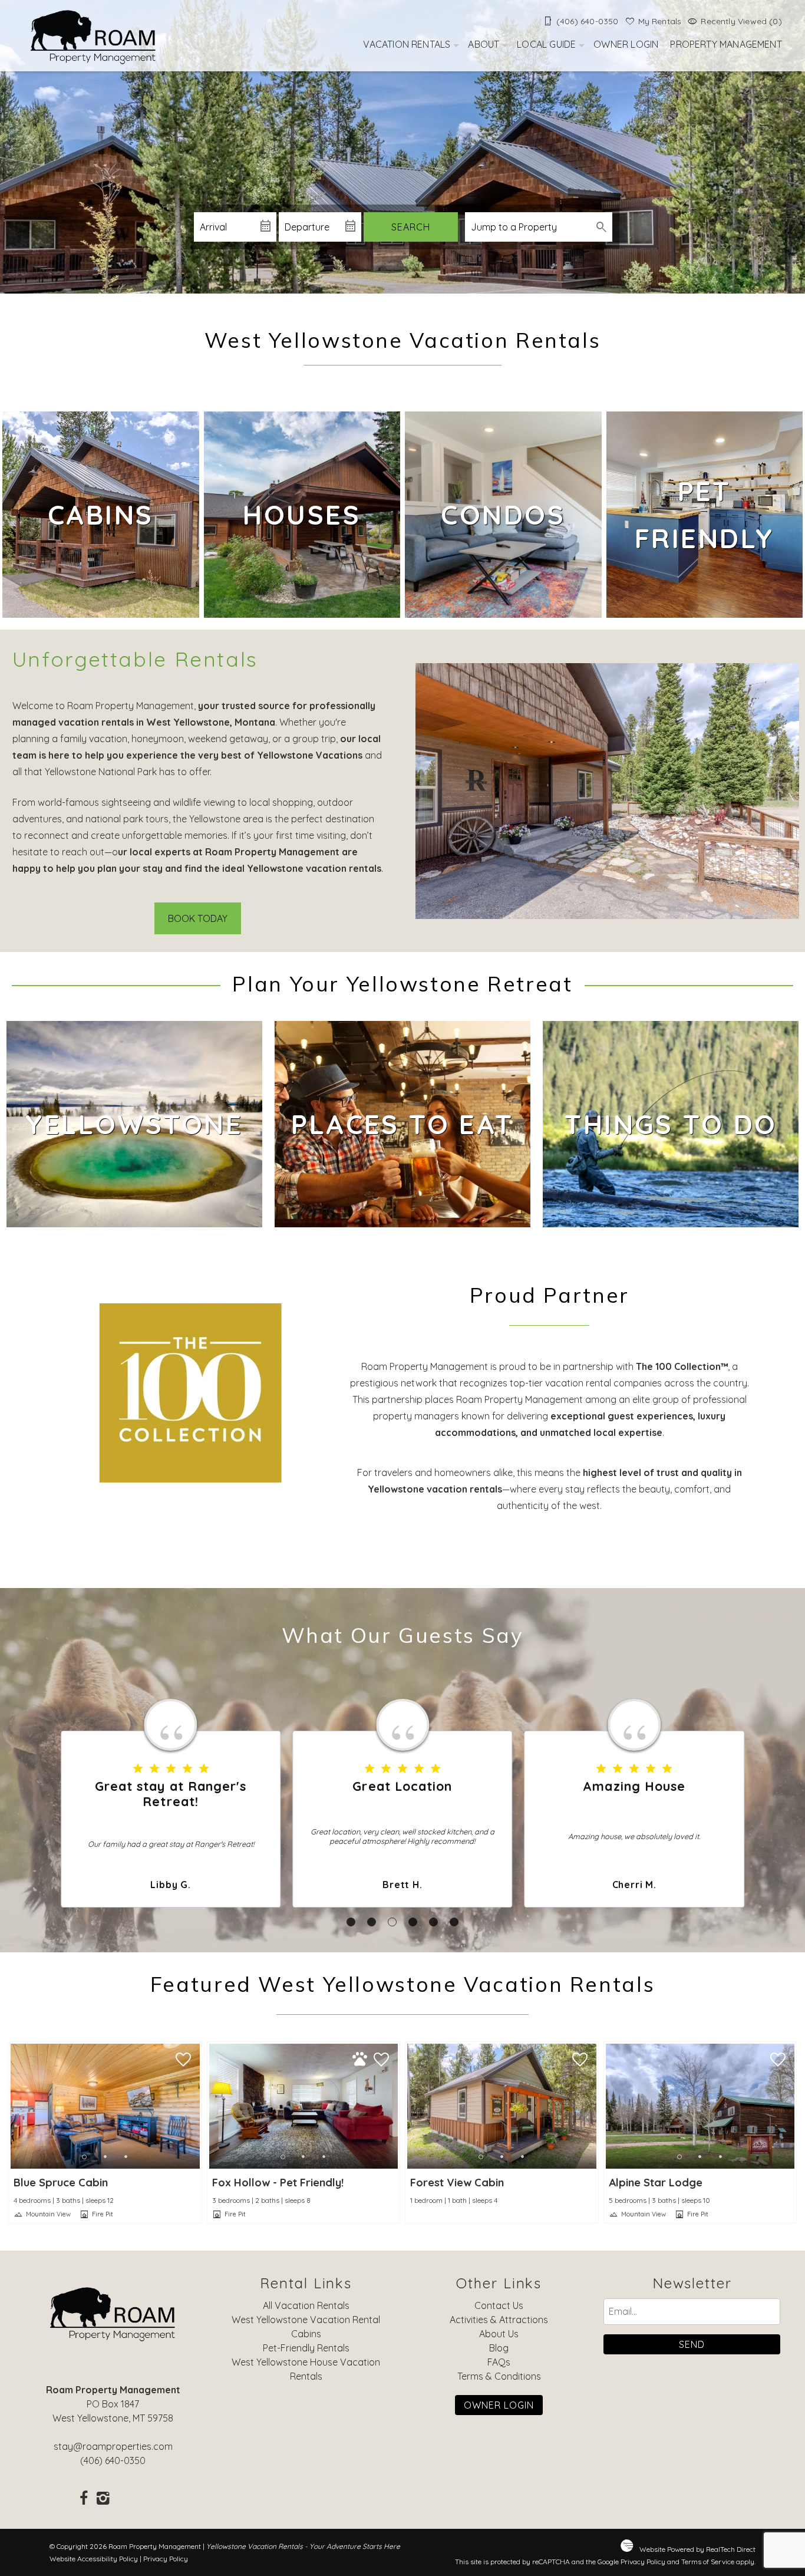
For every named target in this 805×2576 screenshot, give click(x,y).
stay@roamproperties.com (113, 2446)
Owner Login (626, 44)
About (484, 44)
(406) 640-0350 (113, 2460)
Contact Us (499, 2305)
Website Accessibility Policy (94, 2559)
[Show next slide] (196, 2106)
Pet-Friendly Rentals (306, 2348)
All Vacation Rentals (306, 2305)
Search (411, 227)
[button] (351, 1922)
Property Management (726, 44)
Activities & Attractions (499, 2320)
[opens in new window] (84, 2499)
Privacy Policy (166, 2559)
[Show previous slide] (14, 2106)
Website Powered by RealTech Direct (697, 2549)
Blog (499, 2348)
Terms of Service (708, 2562)
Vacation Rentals (407, 44)
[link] (101, 515)
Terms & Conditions (499, 2376)
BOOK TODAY (198, 918)
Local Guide (546, 44)
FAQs (499, 2362)
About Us (499, 2334)
